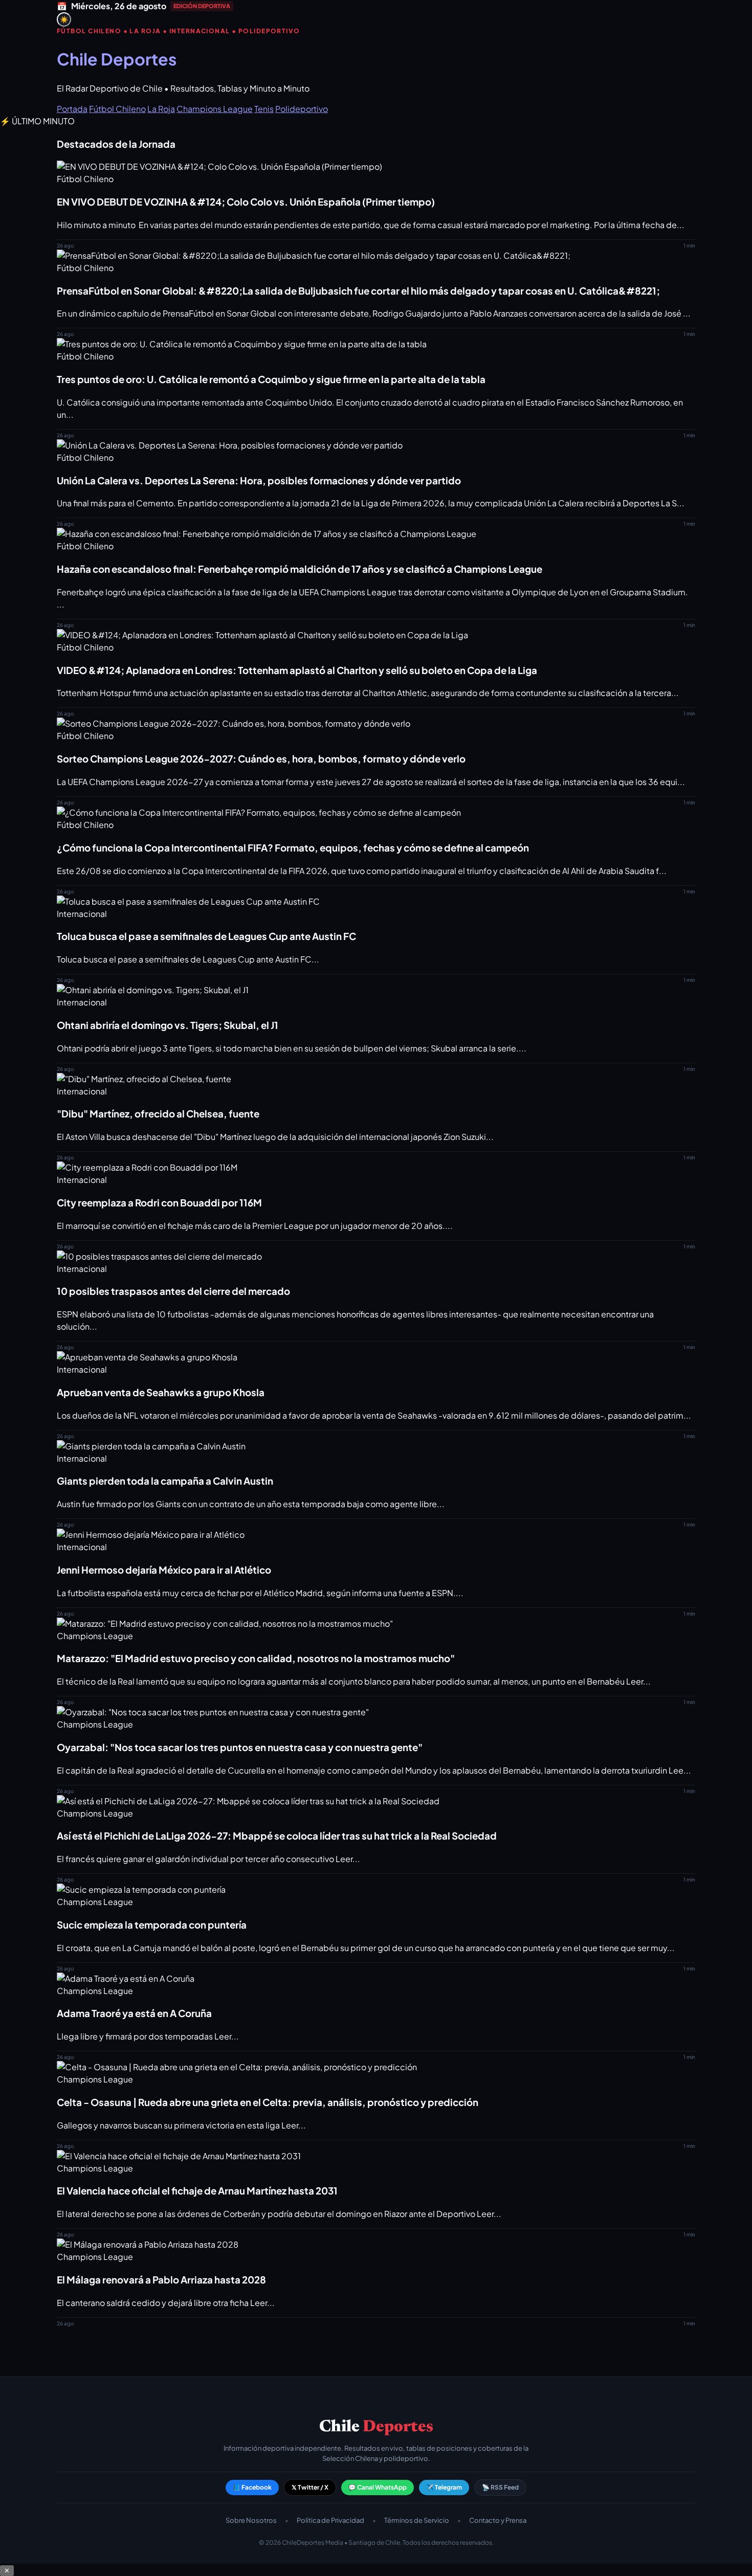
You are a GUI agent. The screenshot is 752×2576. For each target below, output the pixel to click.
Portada (72, 109)
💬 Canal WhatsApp (378, 2487)
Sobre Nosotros (251, 2520)
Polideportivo (302, 109)
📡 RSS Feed (500, 2487)
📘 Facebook (252, 2487)
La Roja (161, 109)
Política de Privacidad (330, 2520)
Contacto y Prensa (498, 2520)
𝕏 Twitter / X (310, 2487)
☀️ (64, 20)
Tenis (264, 109)
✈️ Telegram (444, 2487)
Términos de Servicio (417, 2520)
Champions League (215, 109)
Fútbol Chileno (117, 109)
